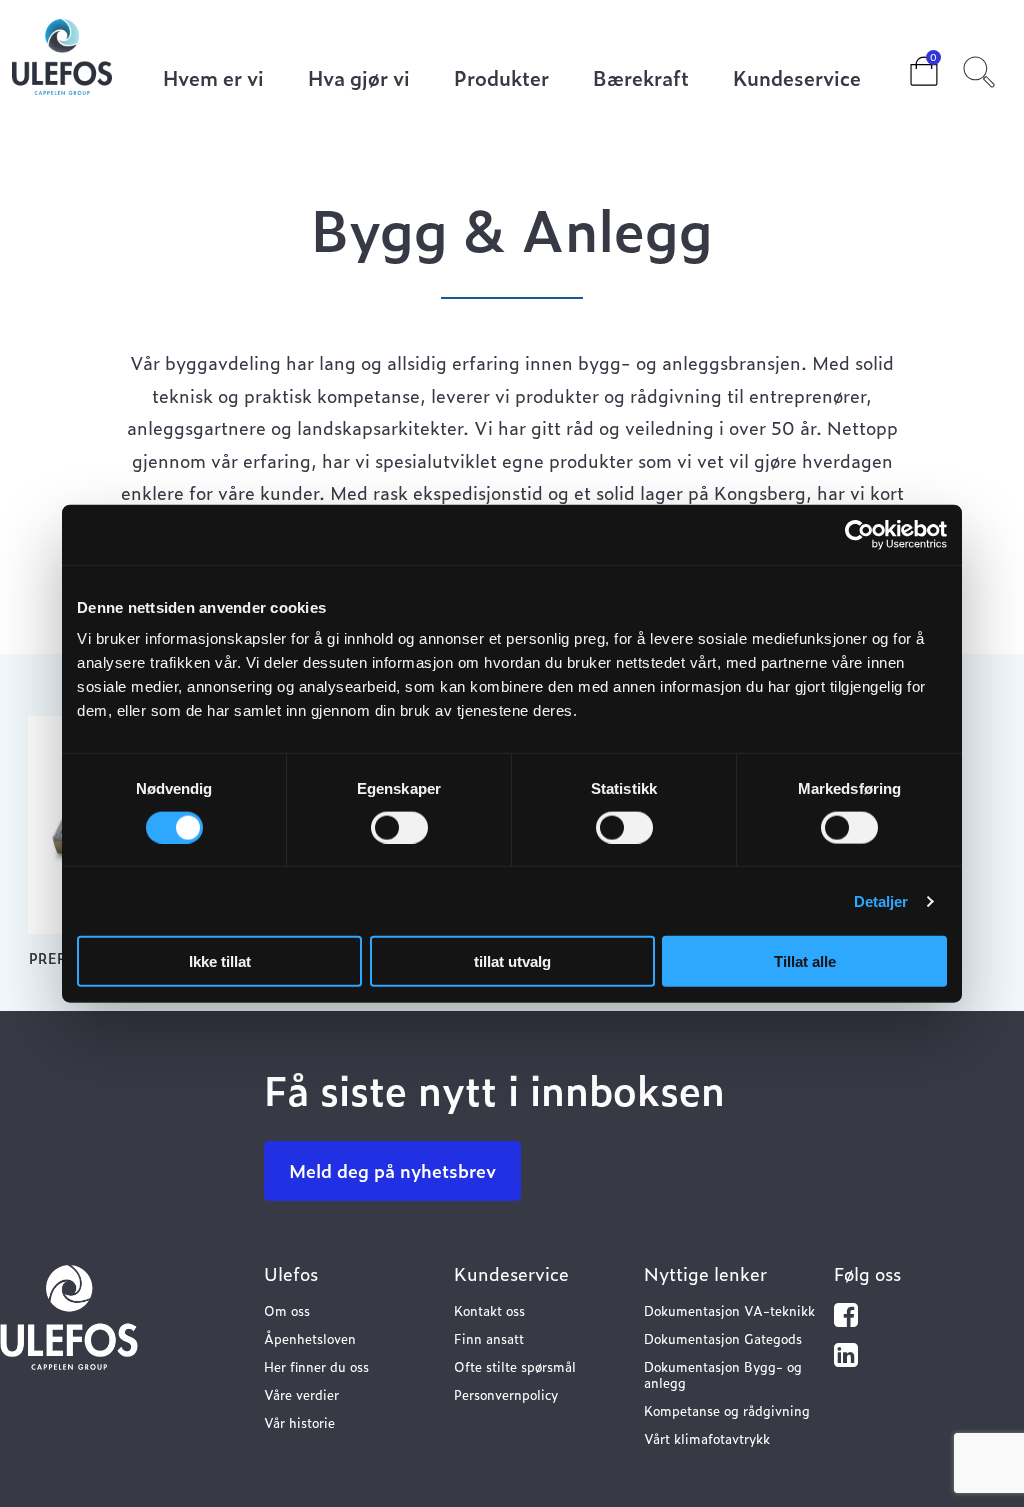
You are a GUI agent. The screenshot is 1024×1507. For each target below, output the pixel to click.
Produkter (501, 79)
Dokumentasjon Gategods (723, 1338)
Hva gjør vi (359, 79)
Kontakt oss (489, 1310)
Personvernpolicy (506, 1394)
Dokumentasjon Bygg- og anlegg (723, 1374)
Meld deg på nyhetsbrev (392, 1170)
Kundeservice (797, 79)
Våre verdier (301, 1394)
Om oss (287, 1310)
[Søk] (979, 69)
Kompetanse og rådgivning (727, 1410)
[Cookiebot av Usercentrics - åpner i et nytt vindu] (859, 534)
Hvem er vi (213, 79)
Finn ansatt (489, 1338)
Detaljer (881, 900)
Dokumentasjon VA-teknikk (729, 1310)
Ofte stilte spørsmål (515, 1366)
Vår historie (299, 1422)
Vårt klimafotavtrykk (707, 1438)
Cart (908, 65)
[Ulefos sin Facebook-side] (846, 1319)
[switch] (399, 827)
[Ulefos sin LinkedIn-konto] (846, 1359)
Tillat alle (805, 961)
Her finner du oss (316, 1366)
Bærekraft (641, 79)
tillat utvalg (512, 961)
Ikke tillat (220, 961)
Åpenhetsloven (310, 1338)
